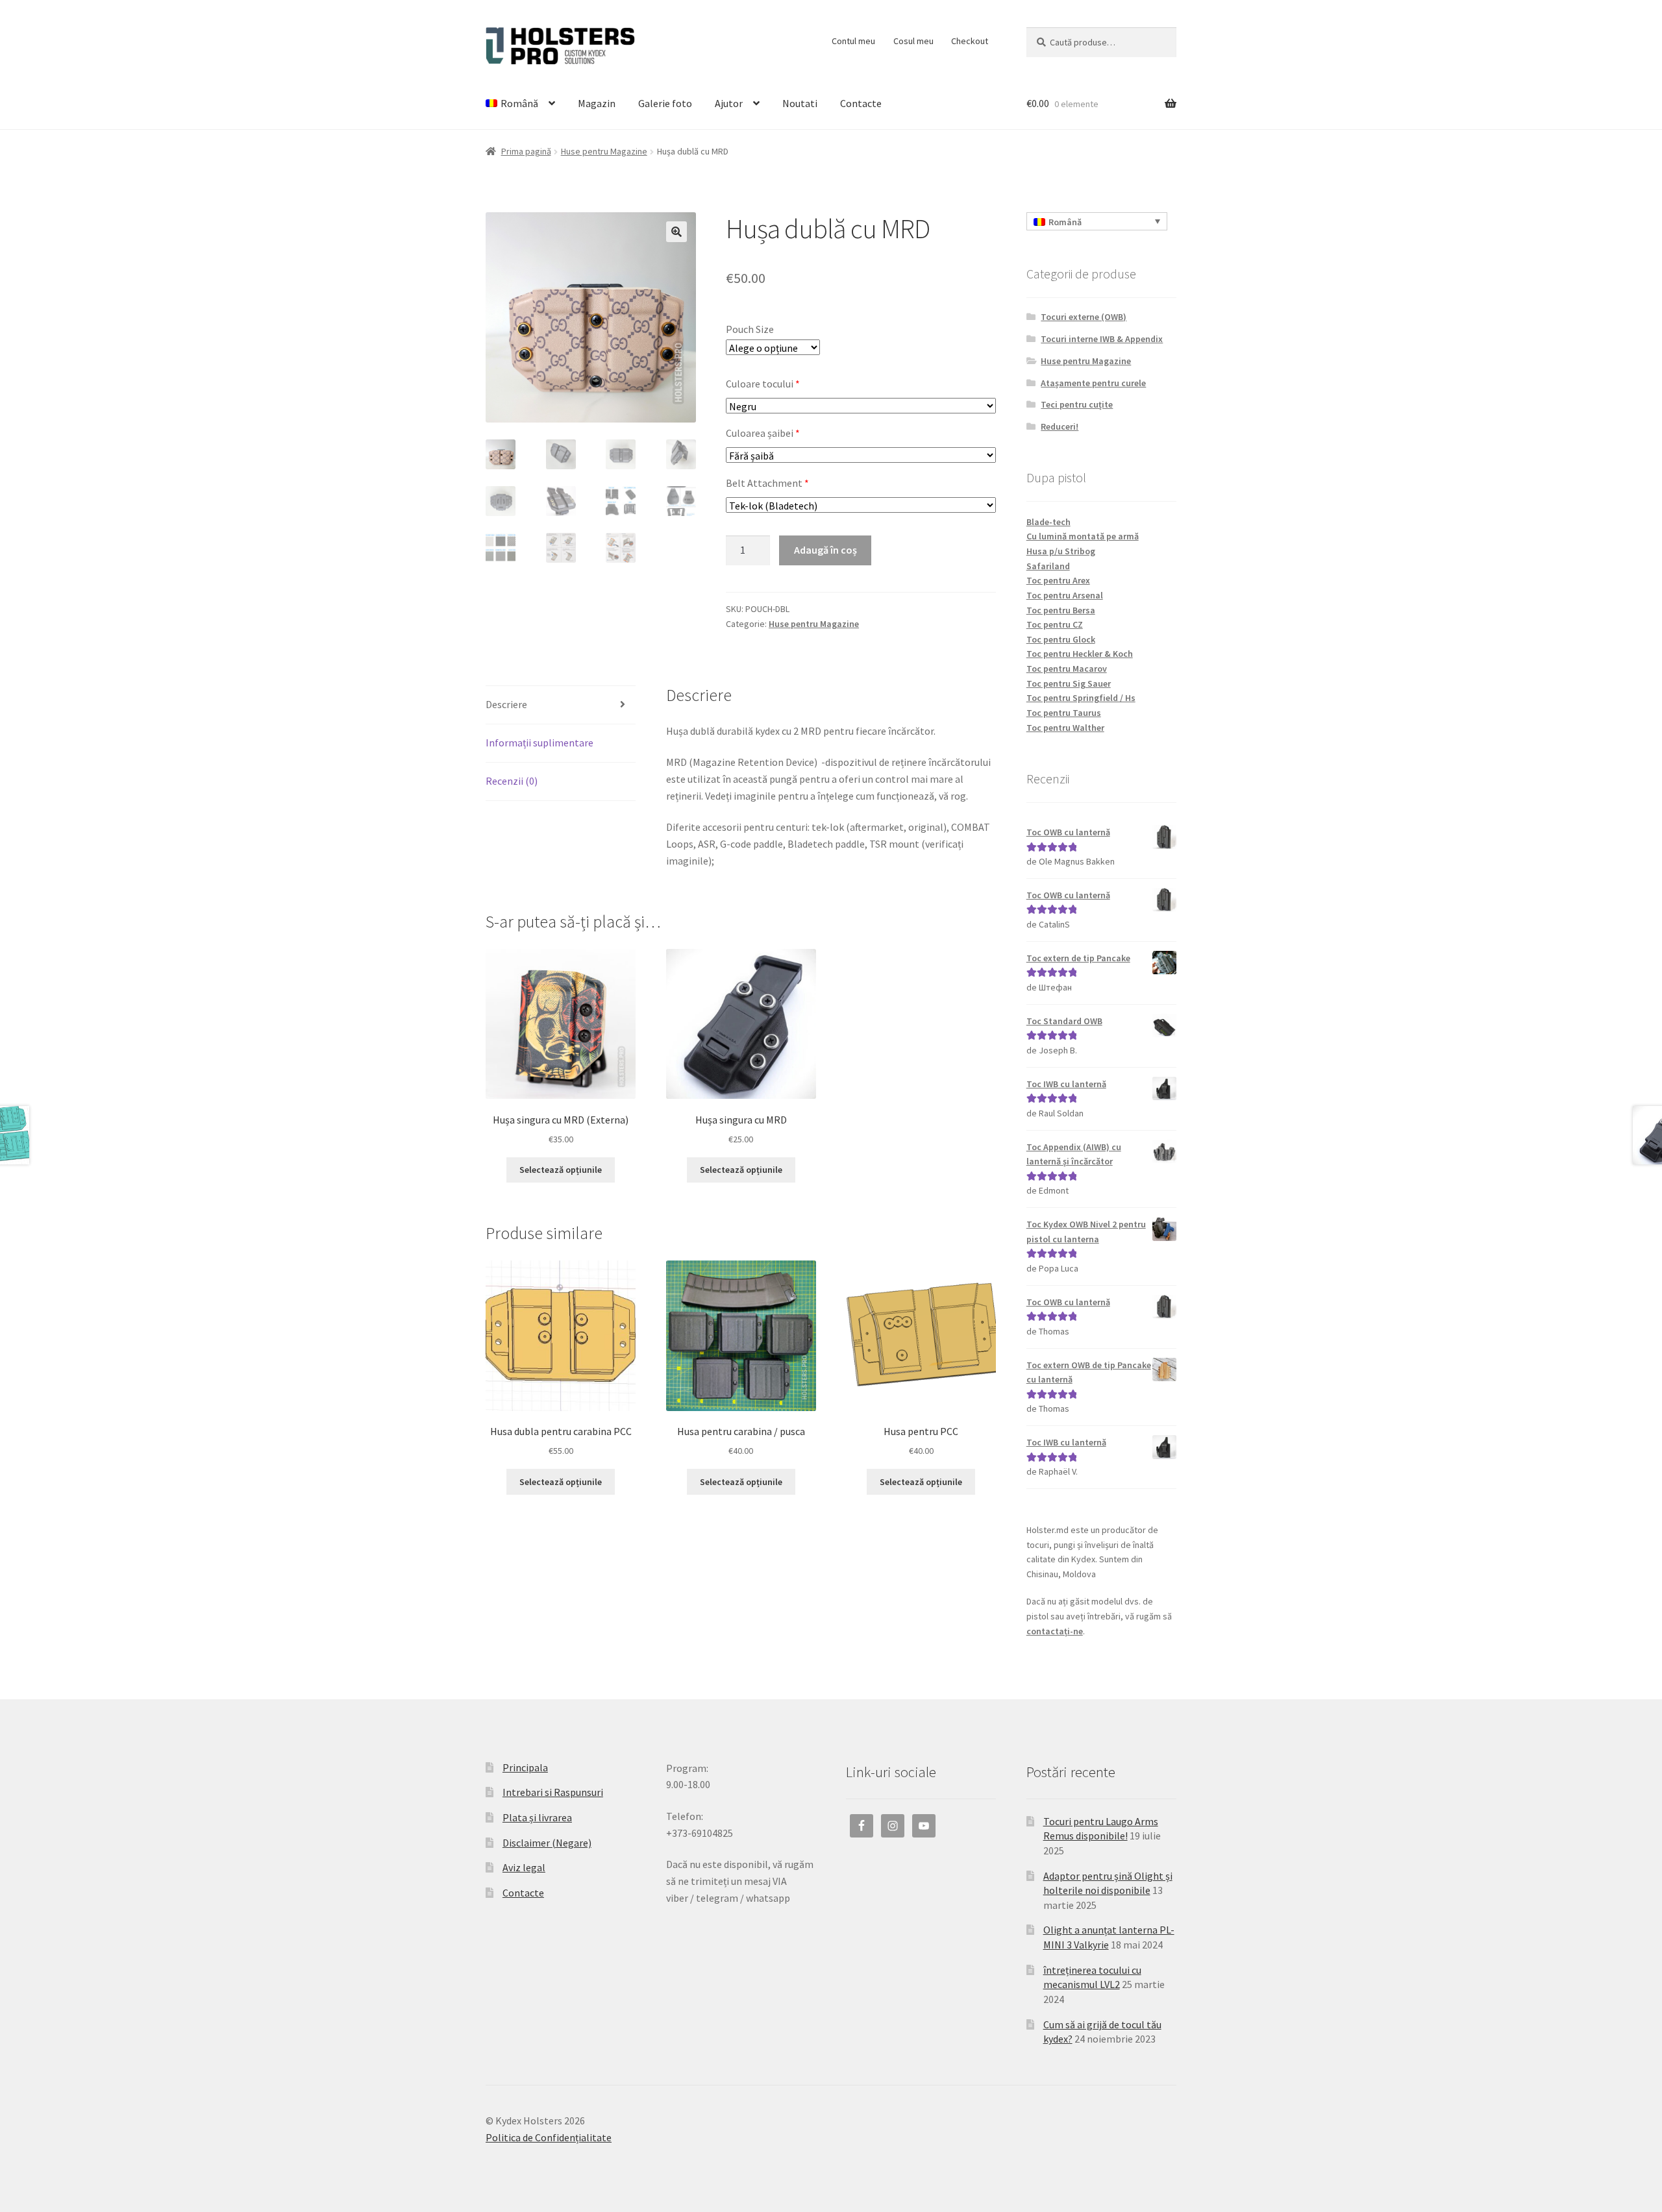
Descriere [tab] (506, 704)
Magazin (597, 103)
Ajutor (729, 103)
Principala (525, 1767)
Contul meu (853, 41)
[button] (676, 232)
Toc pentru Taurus (1064, 713)
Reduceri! (1060, 426)
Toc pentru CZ (1055, 624)
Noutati (800, 103)
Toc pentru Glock (1061, 639)
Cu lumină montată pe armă (1083, 536)
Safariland (1048, 566)
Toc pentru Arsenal (1065, 595)
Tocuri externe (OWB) (1084, 317)
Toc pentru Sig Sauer (1069, 683)
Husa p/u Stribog (1061, 551)
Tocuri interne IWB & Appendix (1102, 339)
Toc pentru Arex (1058, 580)
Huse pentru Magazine (604, 151)
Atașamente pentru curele (1093, 383)
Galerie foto (665, 103)
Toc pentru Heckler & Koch (1080, 654)
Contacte (861, 103)
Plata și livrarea (537, 1817)
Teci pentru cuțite (1077, 404)
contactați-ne (1055, 1631)
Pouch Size (750, 329)
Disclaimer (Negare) (547, 1843)
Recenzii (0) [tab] (512, 781)
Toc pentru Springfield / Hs (1081, 698)
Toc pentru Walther (1065, 728)
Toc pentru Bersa (1061, 610)
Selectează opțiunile (561, 1170)
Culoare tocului (763, 384)
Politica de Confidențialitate (549, 2137)
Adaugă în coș (825, 550)
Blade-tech (1048, 522)
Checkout (970, 41)
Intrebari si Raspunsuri (553, 1792)
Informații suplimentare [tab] (540, 743)
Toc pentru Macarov (1067, 669)
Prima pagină (526, 151)
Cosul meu (913, 41)
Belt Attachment (767, 483)
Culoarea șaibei (763, 433)
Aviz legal (524, 1867)
